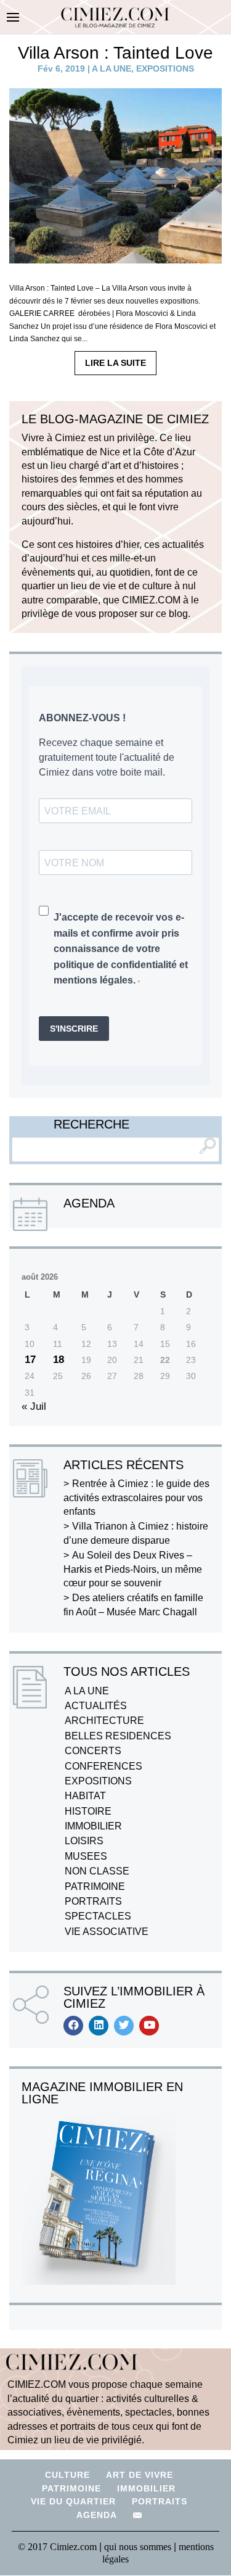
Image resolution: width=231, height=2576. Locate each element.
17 (30, 1360)
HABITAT (85, 1796)
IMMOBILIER (93, 1826)
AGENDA (97, 2515)
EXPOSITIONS (165, 68)
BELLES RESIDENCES (118, 1736)
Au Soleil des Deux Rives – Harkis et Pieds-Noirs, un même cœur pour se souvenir (133, 1569)
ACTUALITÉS (96, 1706)
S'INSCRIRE (74, 1029)
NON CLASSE (97, 1871)
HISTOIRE (88, 1811)
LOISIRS (84, 1841)
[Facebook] (73, 2026)
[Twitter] (124, 2026)
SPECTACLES (98, 1916)
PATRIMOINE (95, 1886)
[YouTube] (149, 2026)
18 (59, 1360)
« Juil (34, 1406)
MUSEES (86, 1856)
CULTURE (67, 2475)
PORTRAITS (93, 1901)
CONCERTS (93, 1751)
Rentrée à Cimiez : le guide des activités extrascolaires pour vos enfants (136, 1497)
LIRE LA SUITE (115, 363)
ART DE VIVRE (140, 2475)
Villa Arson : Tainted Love (115, 53)
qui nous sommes (139, 2547)
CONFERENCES (103, 1766)
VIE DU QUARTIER (73, 2501)
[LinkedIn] (99, 2026)
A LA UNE (111, 68)
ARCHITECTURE (104, 1721)
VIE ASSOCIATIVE (107, 1932)
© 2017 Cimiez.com (57, 2547)
